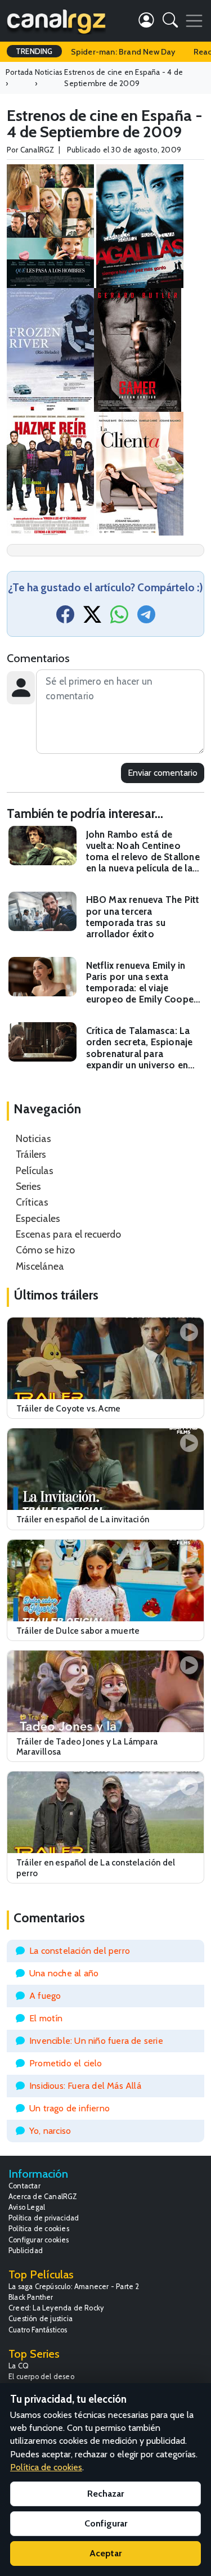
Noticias (33, 1138)
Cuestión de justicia (41, 2319)
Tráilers (31, 1154)
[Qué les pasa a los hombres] (50, 225)
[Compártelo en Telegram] (146, 618)
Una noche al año (64, 1973)
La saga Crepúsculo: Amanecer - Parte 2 (74, 2287)
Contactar (24, 2186)
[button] (170, 22)
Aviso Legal (27, 2207)
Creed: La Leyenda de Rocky (56, 2308)
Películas (35, 1170)
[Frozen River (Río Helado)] (50, 349)
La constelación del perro (80, 1951)
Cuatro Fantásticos (38, 2330)
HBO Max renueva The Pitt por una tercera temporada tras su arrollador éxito (143, 916)
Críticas (32, 1202)
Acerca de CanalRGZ (43, 2197)
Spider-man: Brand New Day (123, 52)
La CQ (19, 2366)
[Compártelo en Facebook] (65, 618)
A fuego (45, 1996)
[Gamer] (138, 349)
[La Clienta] (140, 472)
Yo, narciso (50, 2131)
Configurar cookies (39, 2240)
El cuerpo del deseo (41, 2377)
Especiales (38, 1218)
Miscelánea (40, 1266)
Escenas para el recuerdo (68, 1234)
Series (28, 1186)
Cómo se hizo (45, 1250)
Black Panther (31, 2297)
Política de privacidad (44, 2218)
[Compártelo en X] (92, 618)
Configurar (106, 2523)
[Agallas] (140, 225)
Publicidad (26, 2251)
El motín (46, 2018)
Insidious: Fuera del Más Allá (85, 2086)
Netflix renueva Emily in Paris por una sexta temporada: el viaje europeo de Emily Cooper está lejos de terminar (142, 983)
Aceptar (105, 2553)
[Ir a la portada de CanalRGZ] (56, 21)
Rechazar (105, 2494)
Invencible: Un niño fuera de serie (96, 2041)
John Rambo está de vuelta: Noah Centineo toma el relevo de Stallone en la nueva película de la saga (143, 851)
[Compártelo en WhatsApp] (119, 618)
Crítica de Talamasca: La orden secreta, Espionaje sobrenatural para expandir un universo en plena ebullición (140, 1048)
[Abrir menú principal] (194, 21)
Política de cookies (39, 2229)
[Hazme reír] (50, 472)
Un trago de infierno (69, 2108)
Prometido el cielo (66, 2063)
